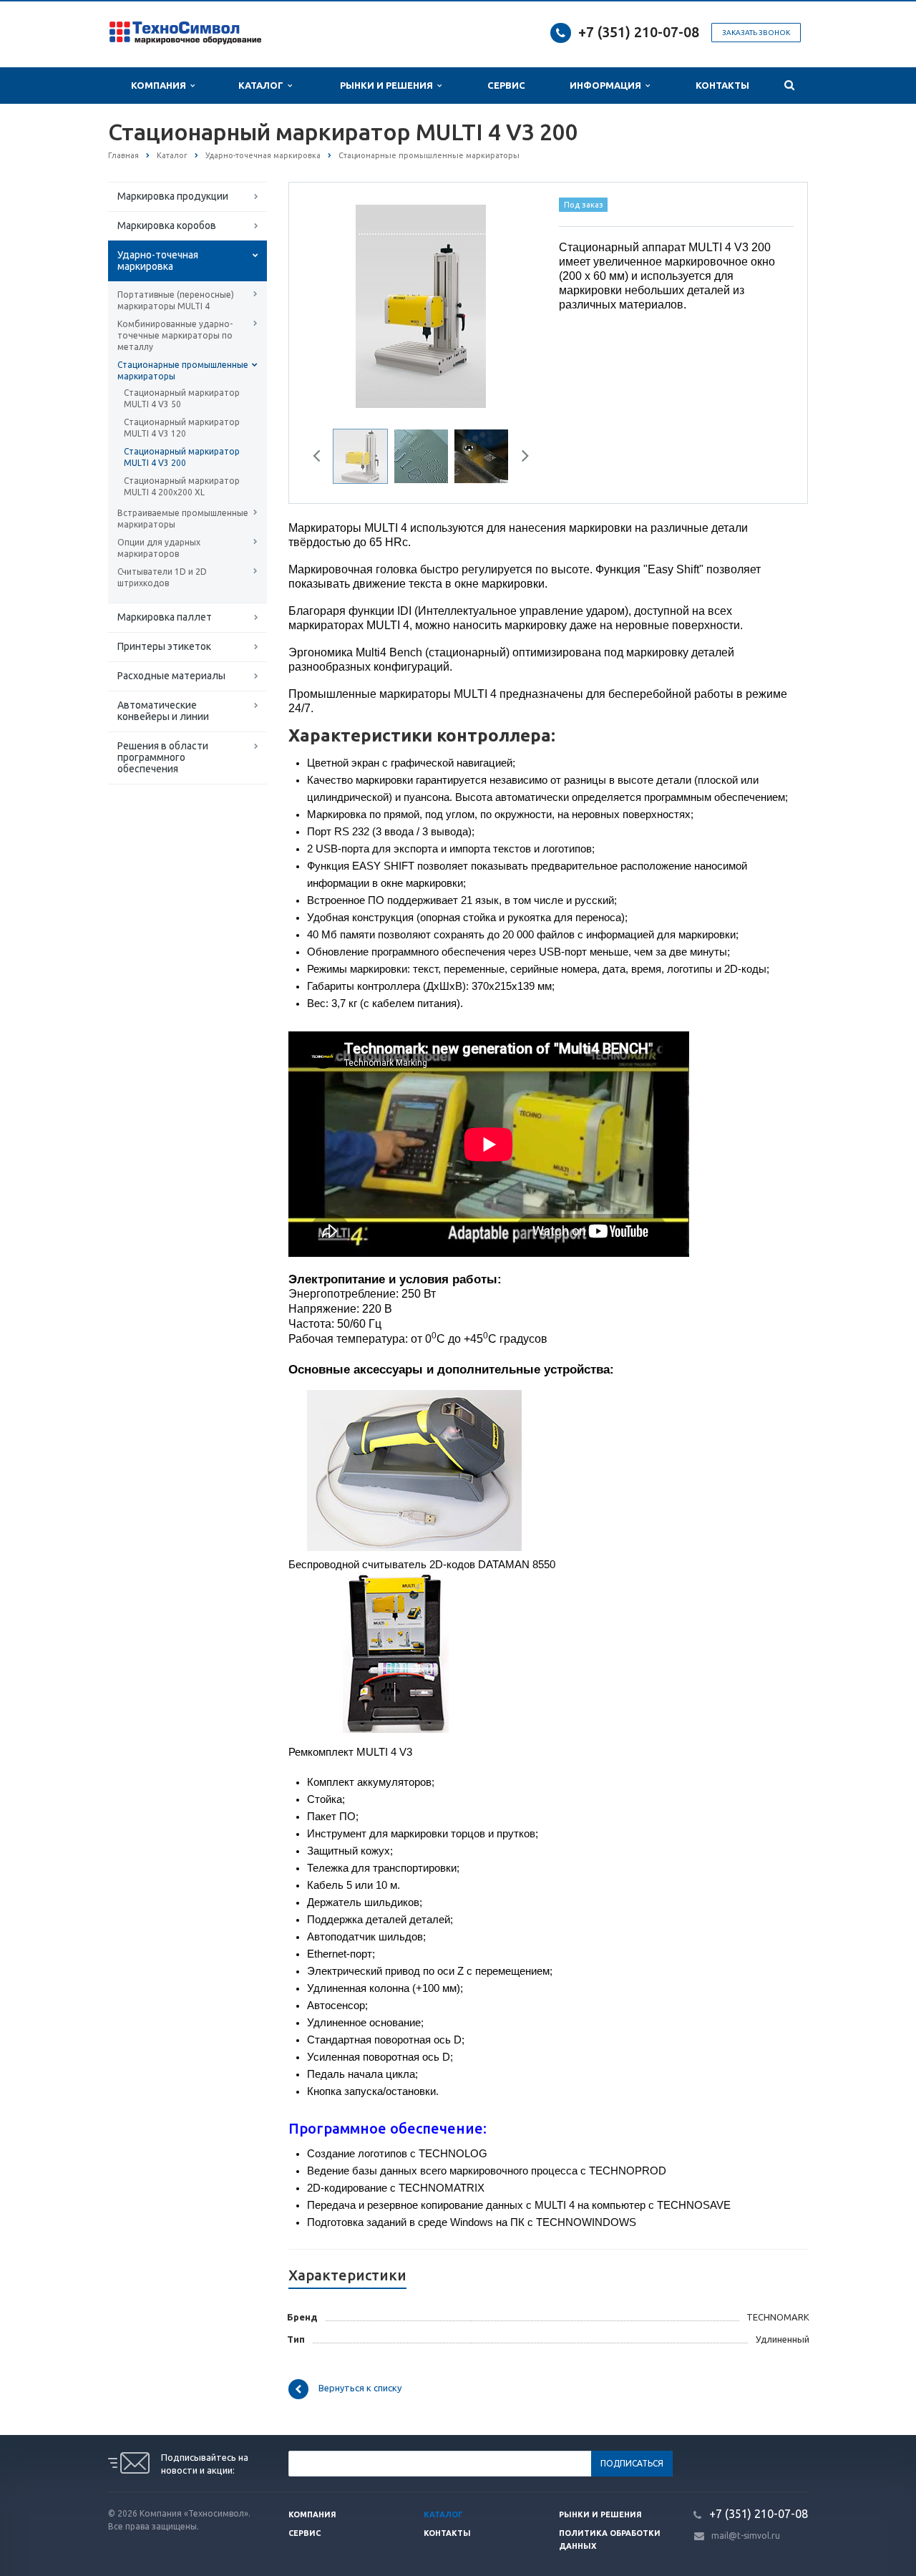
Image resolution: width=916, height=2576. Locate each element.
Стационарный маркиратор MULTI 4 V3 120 (182, 428)
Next (512, 304)
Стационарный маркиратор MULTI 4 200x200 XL (182, 486)
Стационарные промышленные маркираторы (183, 370)
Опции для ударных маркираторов (159, 548)
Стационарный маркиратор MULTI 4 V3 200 (182, 457)
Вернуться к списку (360, 2388)
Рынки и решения (600, 2514)
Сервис (506, 85)
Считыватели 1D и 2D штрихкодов (162, 577)
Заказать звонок (756, 33)
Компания (161, 85)
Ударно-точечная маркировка (158, 261)
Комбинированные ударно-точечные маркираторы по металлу (175, 335)
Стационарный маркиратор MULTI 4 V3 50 (182, 398)
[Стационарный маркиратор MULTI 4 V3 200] (420, 306)
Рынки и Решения (389, 85)
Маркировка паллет (165, 617)
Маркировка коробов (167, 225)
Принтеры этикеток (164, 646)
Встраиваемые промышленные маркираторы (183, 519)
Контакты (722, 85)
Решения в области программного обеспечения (163, 757)
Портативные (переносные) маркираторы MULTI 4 (176, 300)
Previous (330, 304)
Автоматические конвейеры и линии (163, 711)
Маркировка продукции (173, 196)
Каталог (263, 85)
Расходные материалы (171, 676)
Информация (608, 85)
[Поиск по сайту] (789, 86)
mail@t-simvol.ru (746, 2536)
